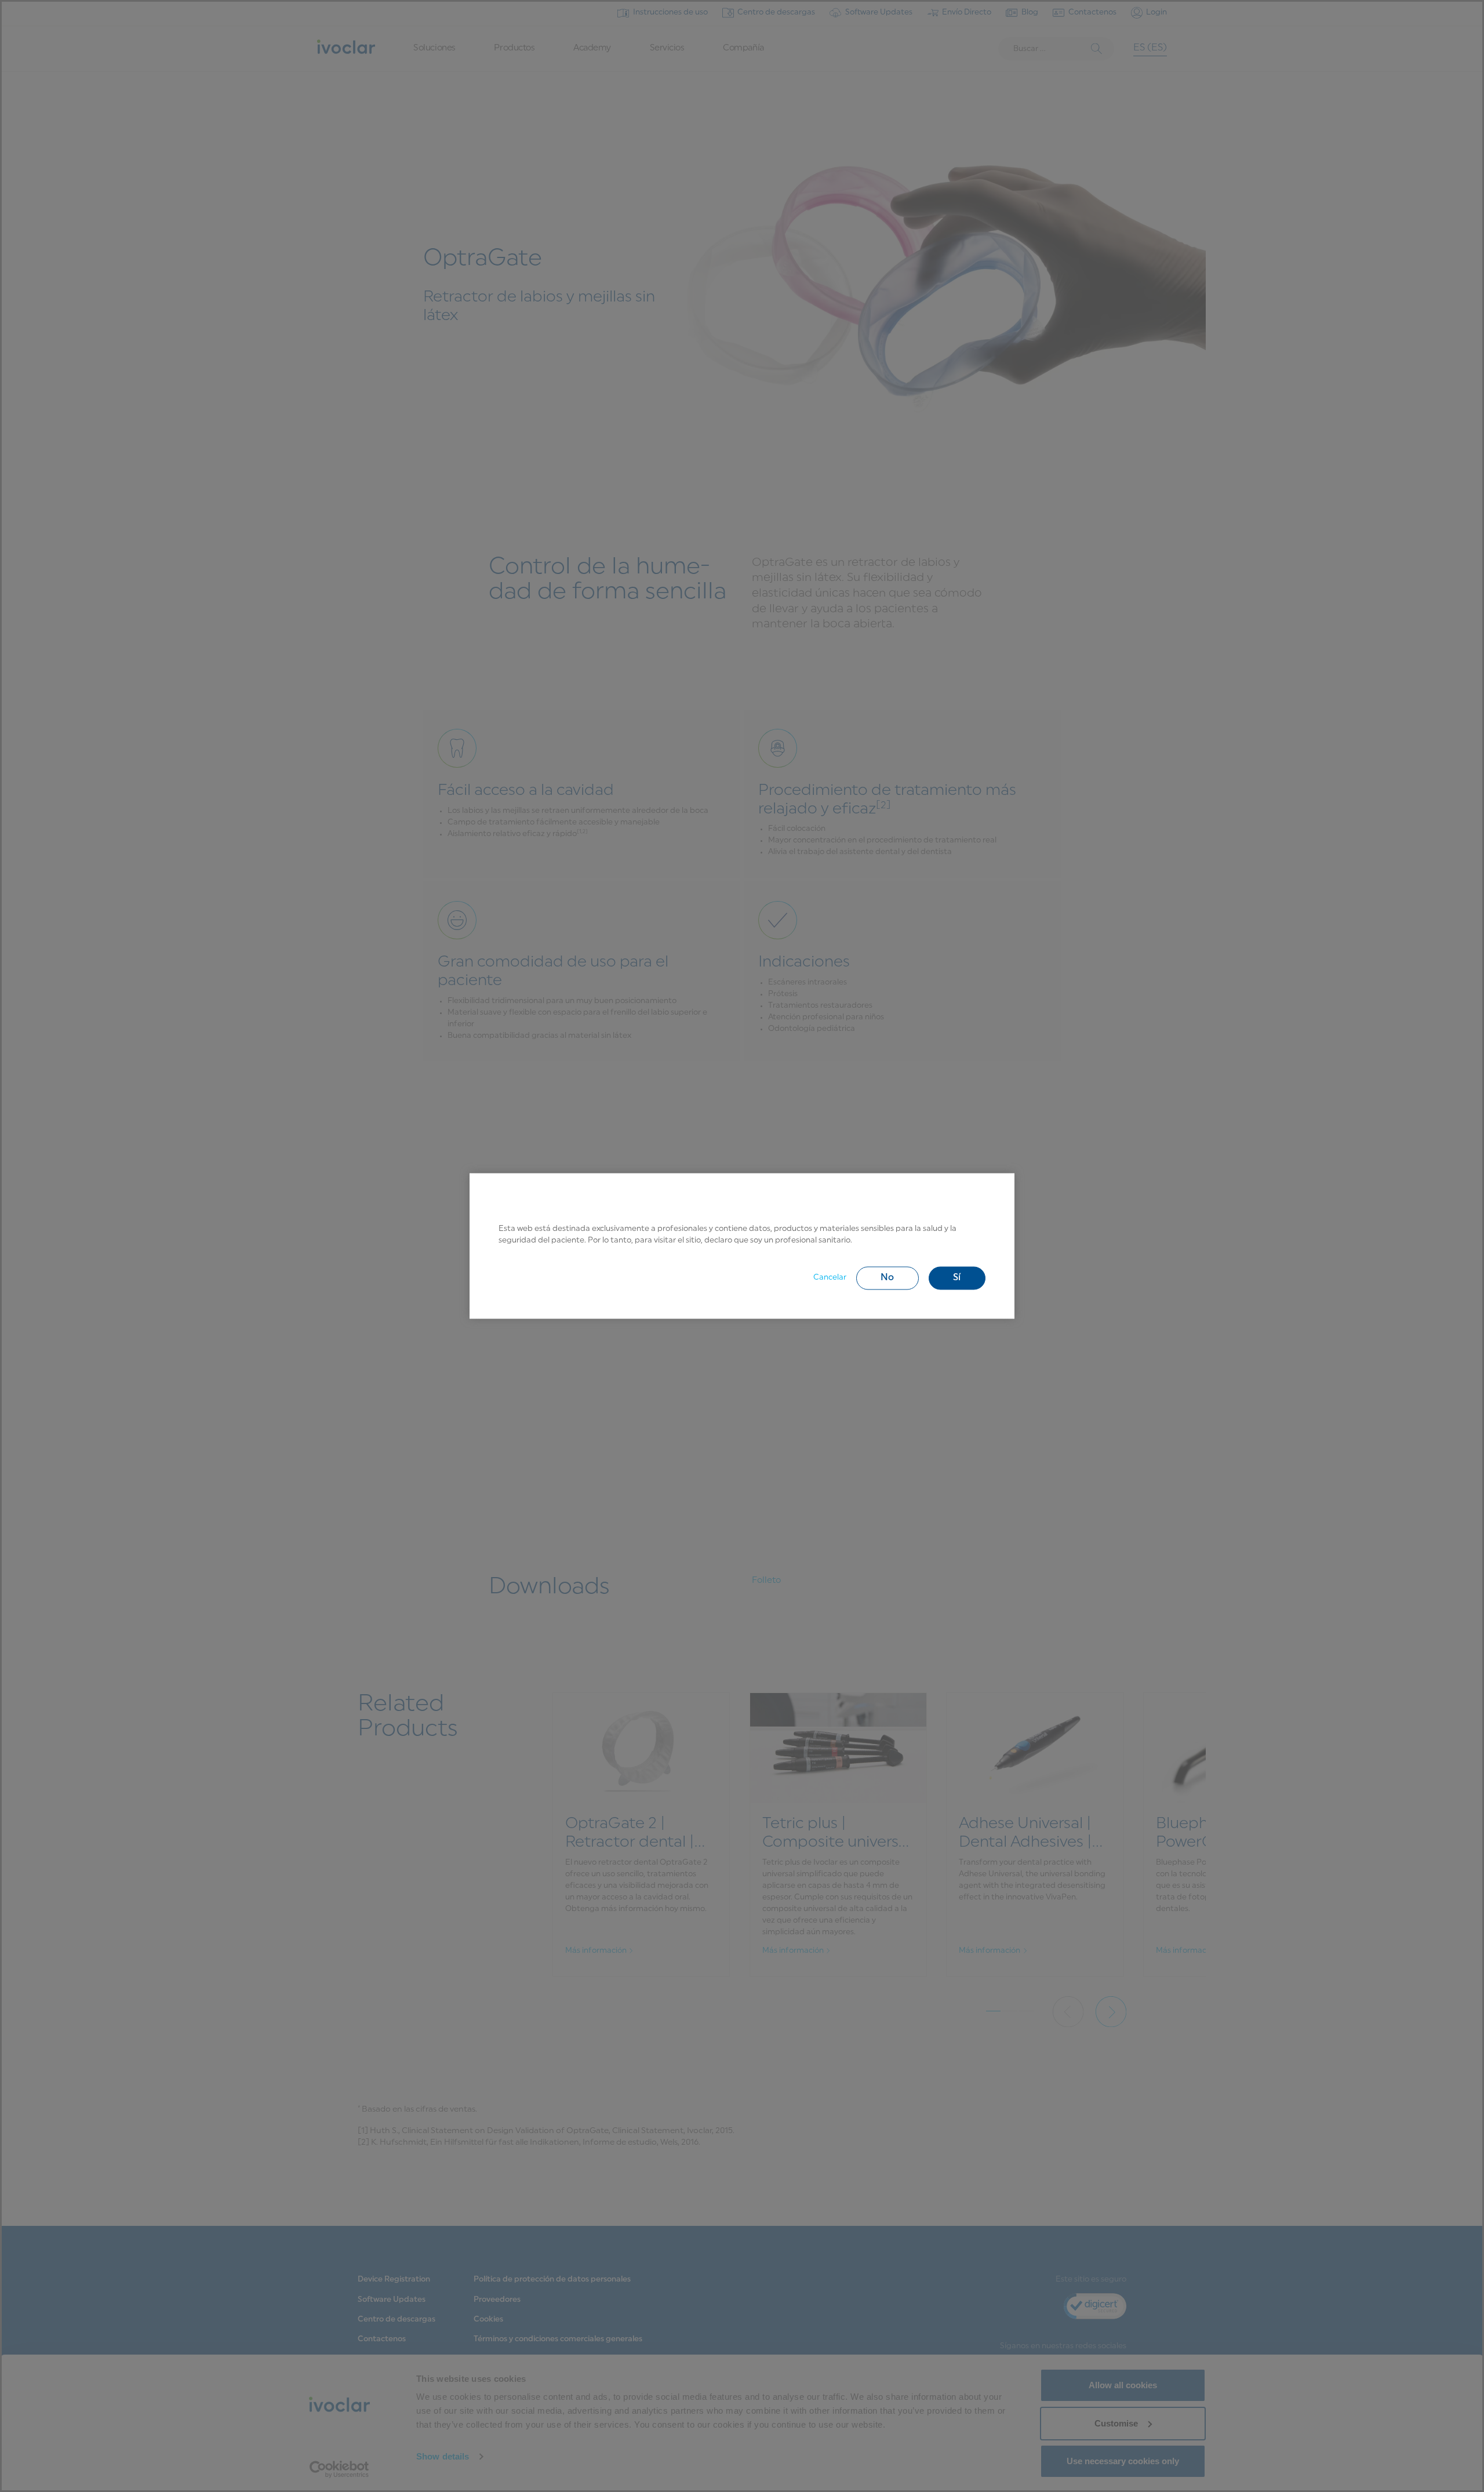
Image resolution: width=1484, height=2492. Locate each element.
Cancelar (830, 1278)
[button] (888, 1278)
